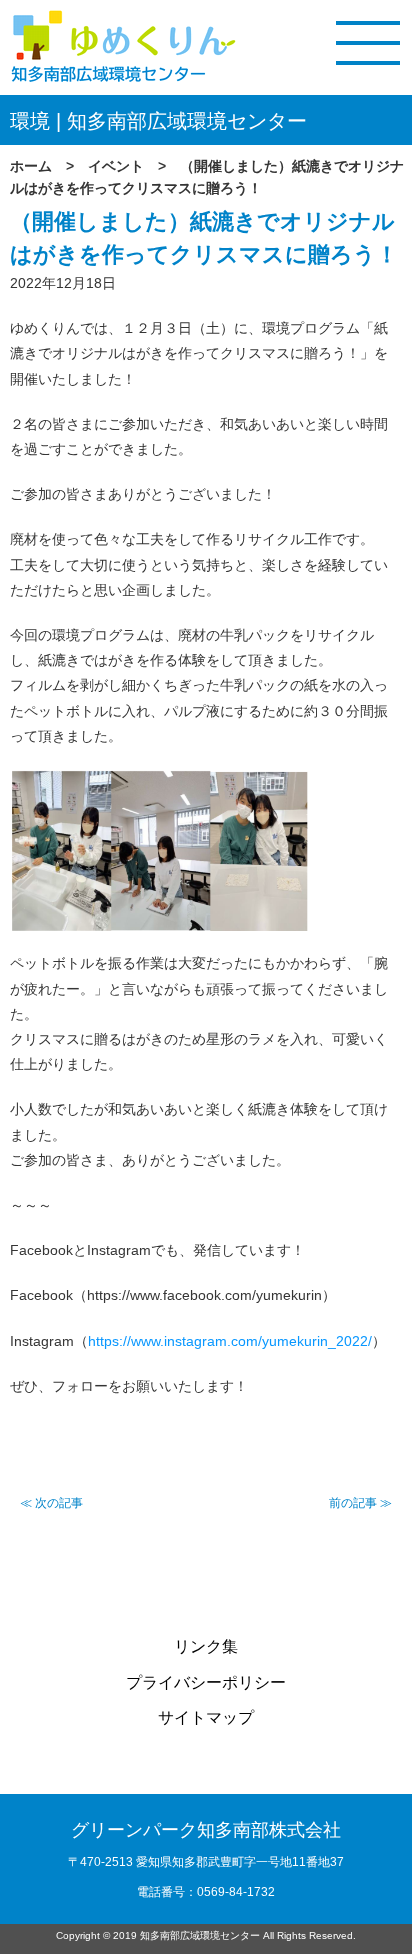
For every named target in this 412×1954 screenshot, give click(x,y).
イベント (116, 166)
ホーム (31, 166)
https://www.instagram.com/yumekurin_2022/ (230, 1341)
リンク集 (206, 1646)
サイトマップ (206, 1717)
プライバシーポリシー (206, 1682)
